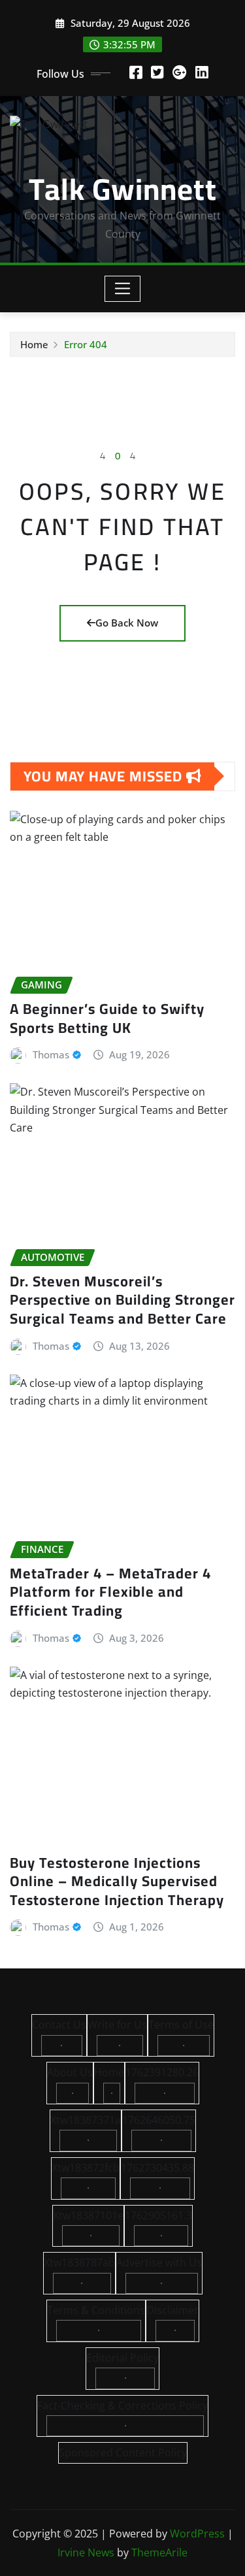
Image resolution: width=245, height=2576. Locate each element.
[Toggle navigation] (122, 289)
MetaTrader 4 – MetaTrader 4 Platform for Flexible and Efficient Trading (110, 1592)
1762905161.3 (158, 2215)
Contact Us (59, 2025)
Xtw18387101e (88, 2215)
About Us (70, 2072)
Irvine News (86, 2552)
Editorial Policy (122, 2358)
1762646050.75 (159, 2120)
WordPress (197, 2534)
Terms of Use (181, 2025)
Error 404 (86, 344)
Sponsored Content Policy (123, 2453)
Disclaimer (172, 2310)
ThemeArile (159, 2552)
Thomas (51, 1054)
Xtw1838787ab (79, 2262)
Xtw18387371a (86, 2120)
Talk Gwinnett (123, 189)
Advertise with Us (159, 2262)
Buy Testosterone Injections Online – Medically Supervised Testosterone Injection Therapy (117, 1881)
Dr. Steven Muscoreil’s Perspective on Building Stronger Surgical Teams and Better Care (122, 1300)
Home (34, 344)
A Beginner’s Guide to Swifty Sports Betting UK (107, 1018)
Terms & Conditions (96, 2310)
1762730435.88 (157, 2168)
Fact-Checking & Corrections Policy (122, 2405)
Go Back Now (127, 623)
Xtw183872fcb (86, 2168)
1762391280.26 (162, 2072)
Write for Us (117, 2025)
